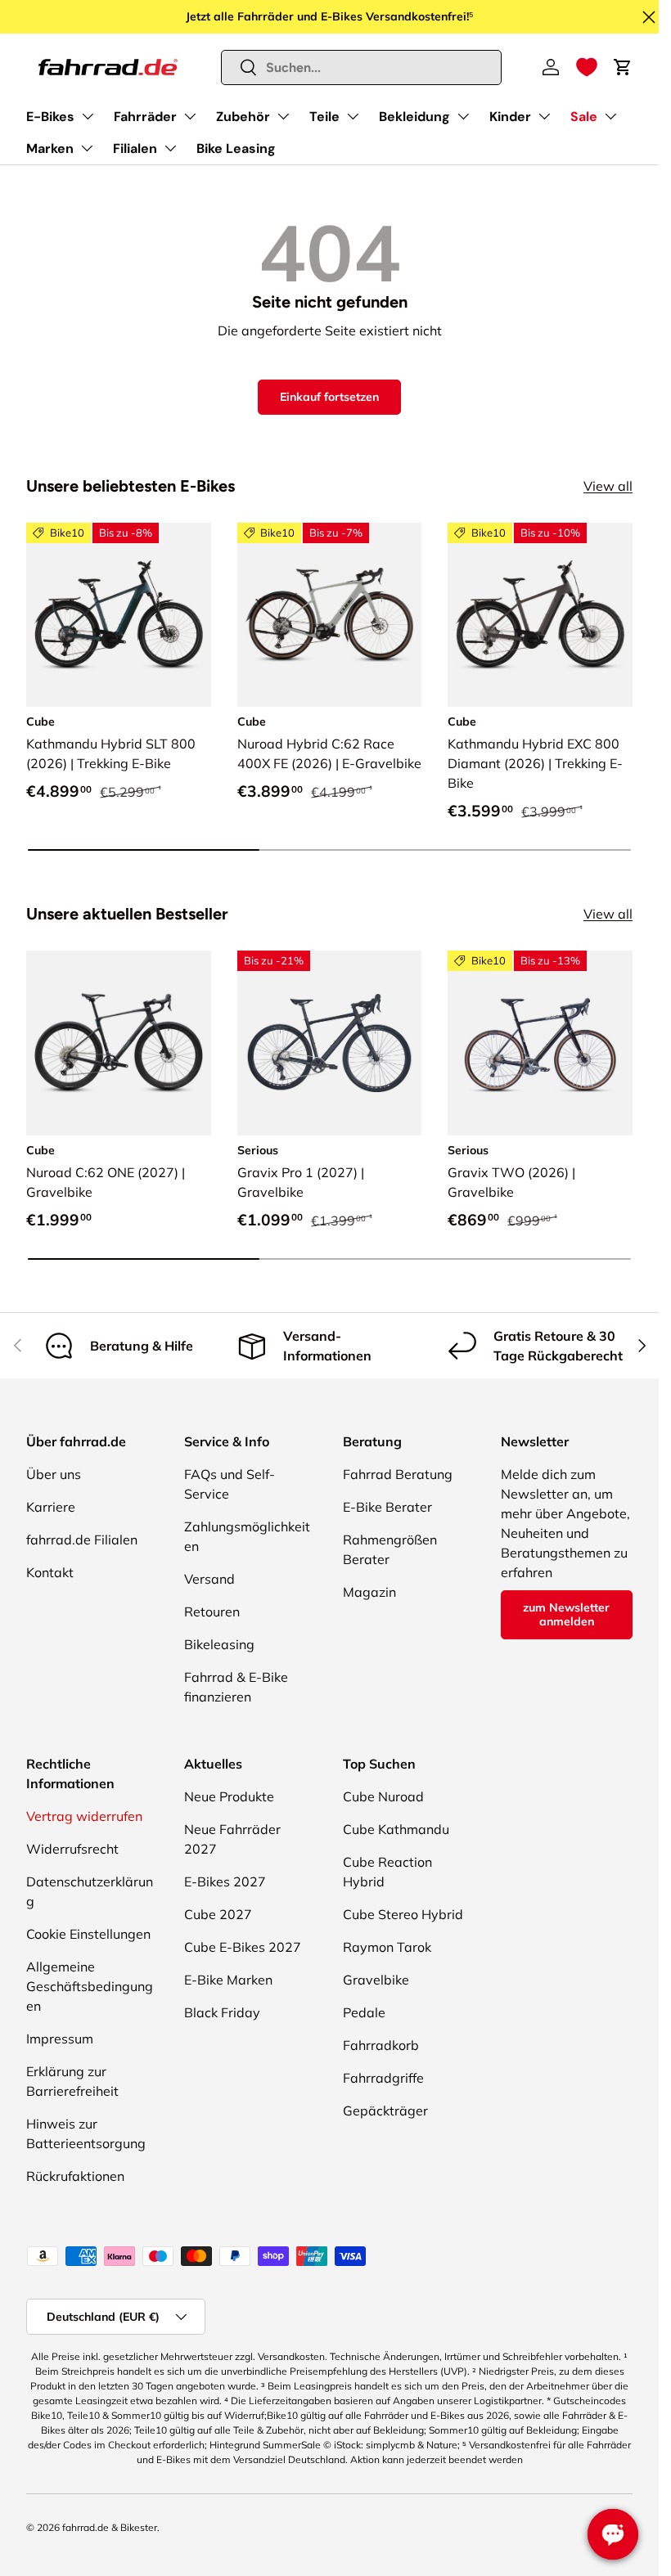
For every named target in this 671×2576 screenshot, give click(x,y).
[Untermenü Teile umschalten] (353, 116)
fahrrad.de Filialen (82, 1540)
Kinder (510, 117)
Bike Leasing (236, 148)
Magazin (369, 1592)
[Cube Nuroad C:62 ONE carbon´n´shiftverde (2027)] (119, 1043)
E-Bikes (50, 117)
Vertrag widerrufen (84, 1816)
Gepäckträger (385, 2111)
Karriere (51, 1507)
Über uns (54, 1474)
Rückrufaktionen (75, 2176)
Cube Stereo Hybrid (403, 1914)
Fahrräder (145, 117)
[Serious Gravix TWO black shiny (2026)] (540, 1043)
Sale (584, 117)
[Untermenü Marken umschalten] (87, 148)
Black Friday (222, 2012)
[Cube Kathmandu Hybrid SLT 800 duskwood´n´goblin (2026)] (119, 615)
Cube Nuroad (383, 1796)
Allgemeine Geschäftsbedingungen (90, 1986)
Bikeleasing (219, 1644)
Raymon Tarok (387, 1947)
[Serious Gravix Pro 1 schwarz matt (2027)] (330, 1043)
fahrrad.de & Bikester (110, 2527)
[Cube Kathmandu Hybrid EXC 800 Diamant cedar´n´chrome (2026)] (540, 615)
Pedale (364, 2012)
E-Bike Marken (228, 1980)
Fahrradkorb (381, 2045)
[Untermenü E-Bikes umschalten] (88, 116)
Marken (50, 148)
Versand (209, 1579)
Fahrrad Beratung (398, 1474)
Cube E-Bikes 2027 (243, 1947)
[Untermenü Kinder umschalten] (544, 116)
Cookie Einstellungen (88, 1934)
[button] (587, 67)
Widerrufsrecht (72, 1849)
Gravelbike (376, 1980)
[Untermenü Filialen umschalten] (170, 148)
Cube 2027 (218, 1914)
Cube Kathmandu (396, 1829)
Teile (324, 117)
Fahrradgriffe (383, 2078)
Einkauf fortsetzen (329, 397)
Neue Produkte (229, 1796)
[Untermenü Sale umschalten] (610, 116)
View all (608, 486)
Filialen (135, 148)
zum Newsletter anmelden (566, 1614)
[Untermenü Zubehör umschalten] (283, 116)
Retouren (212, 1612)
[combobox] (362, 67)
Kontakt (50, 1572)
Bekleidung (414, 117)
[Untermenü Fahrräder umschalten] (190, 116)
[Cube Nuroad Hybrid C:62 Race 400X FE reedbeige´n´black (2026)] (330, 615)
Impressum (60, 2039)
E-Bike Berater (387, 1507)
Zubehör (243, 117)
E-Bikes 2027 (225, 1881)
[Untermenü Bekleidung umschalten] (463, 116)
